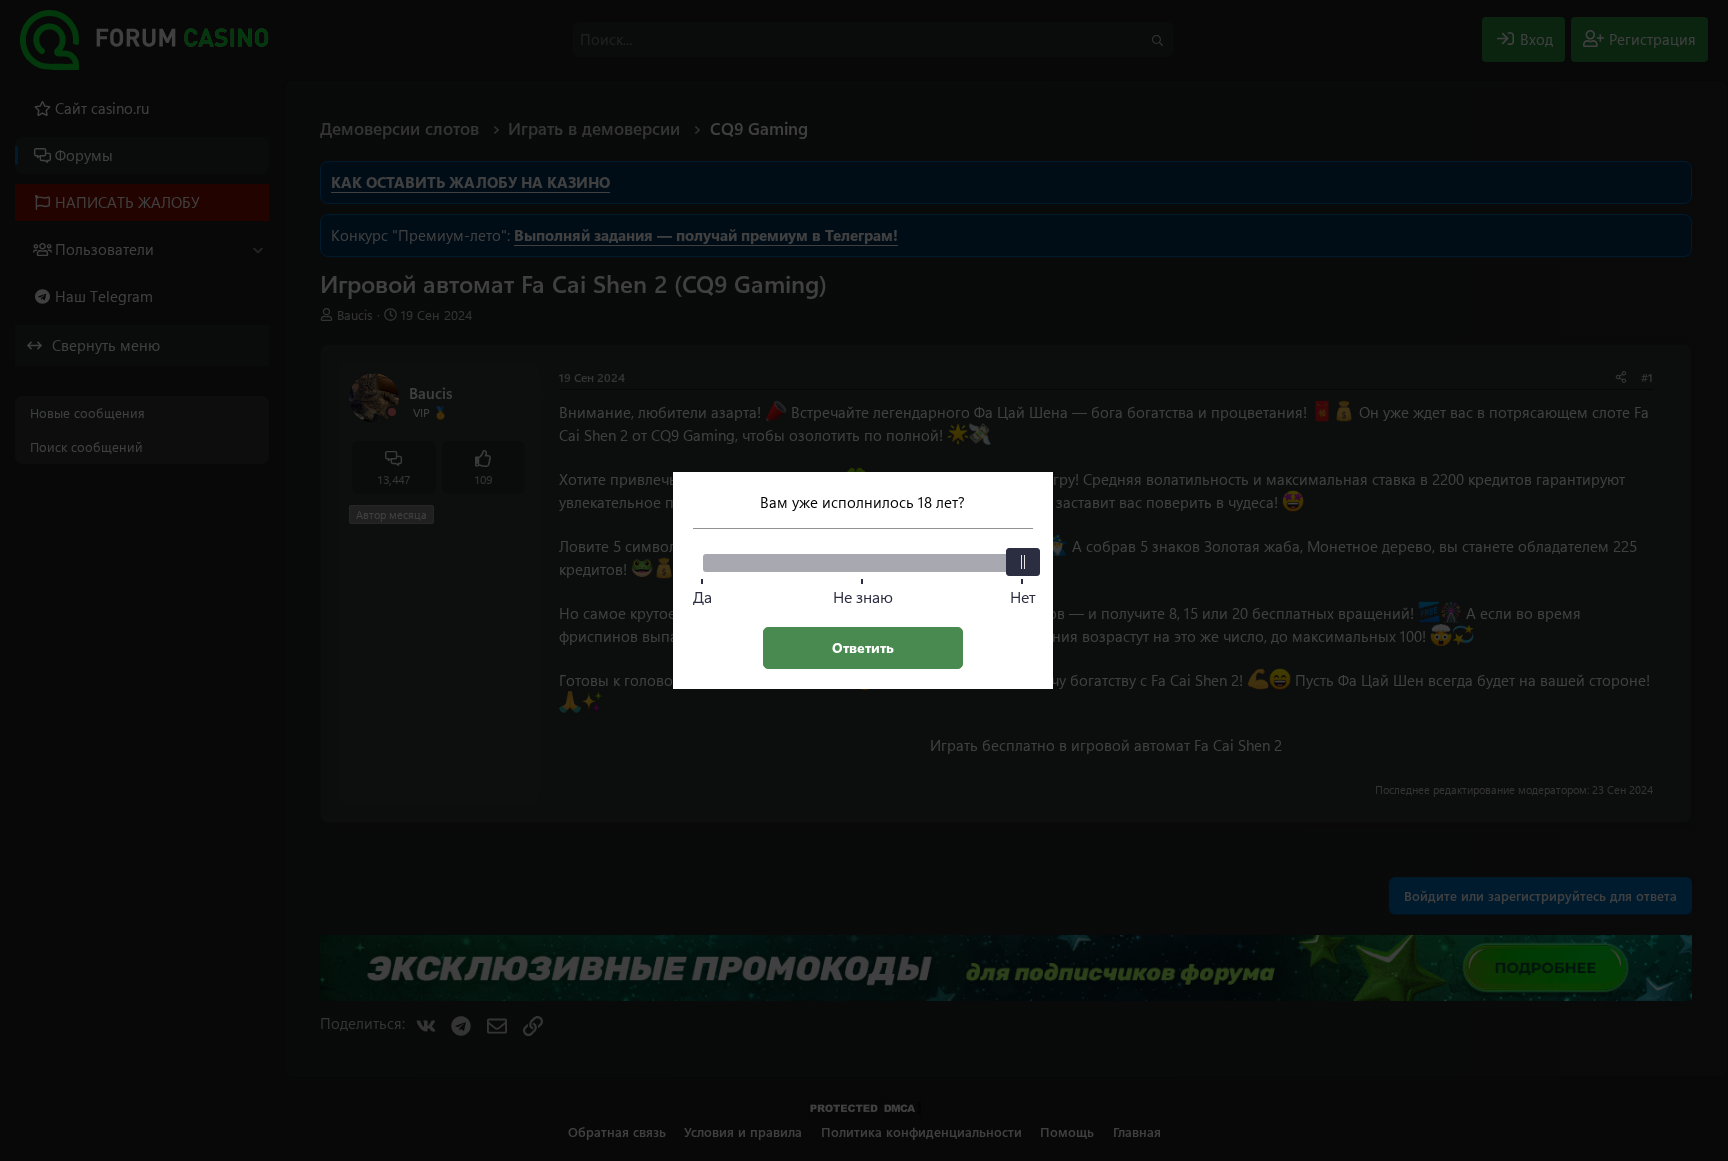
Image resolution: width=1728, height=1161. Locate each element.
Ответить (863, 647)
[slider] (1023, 562)
